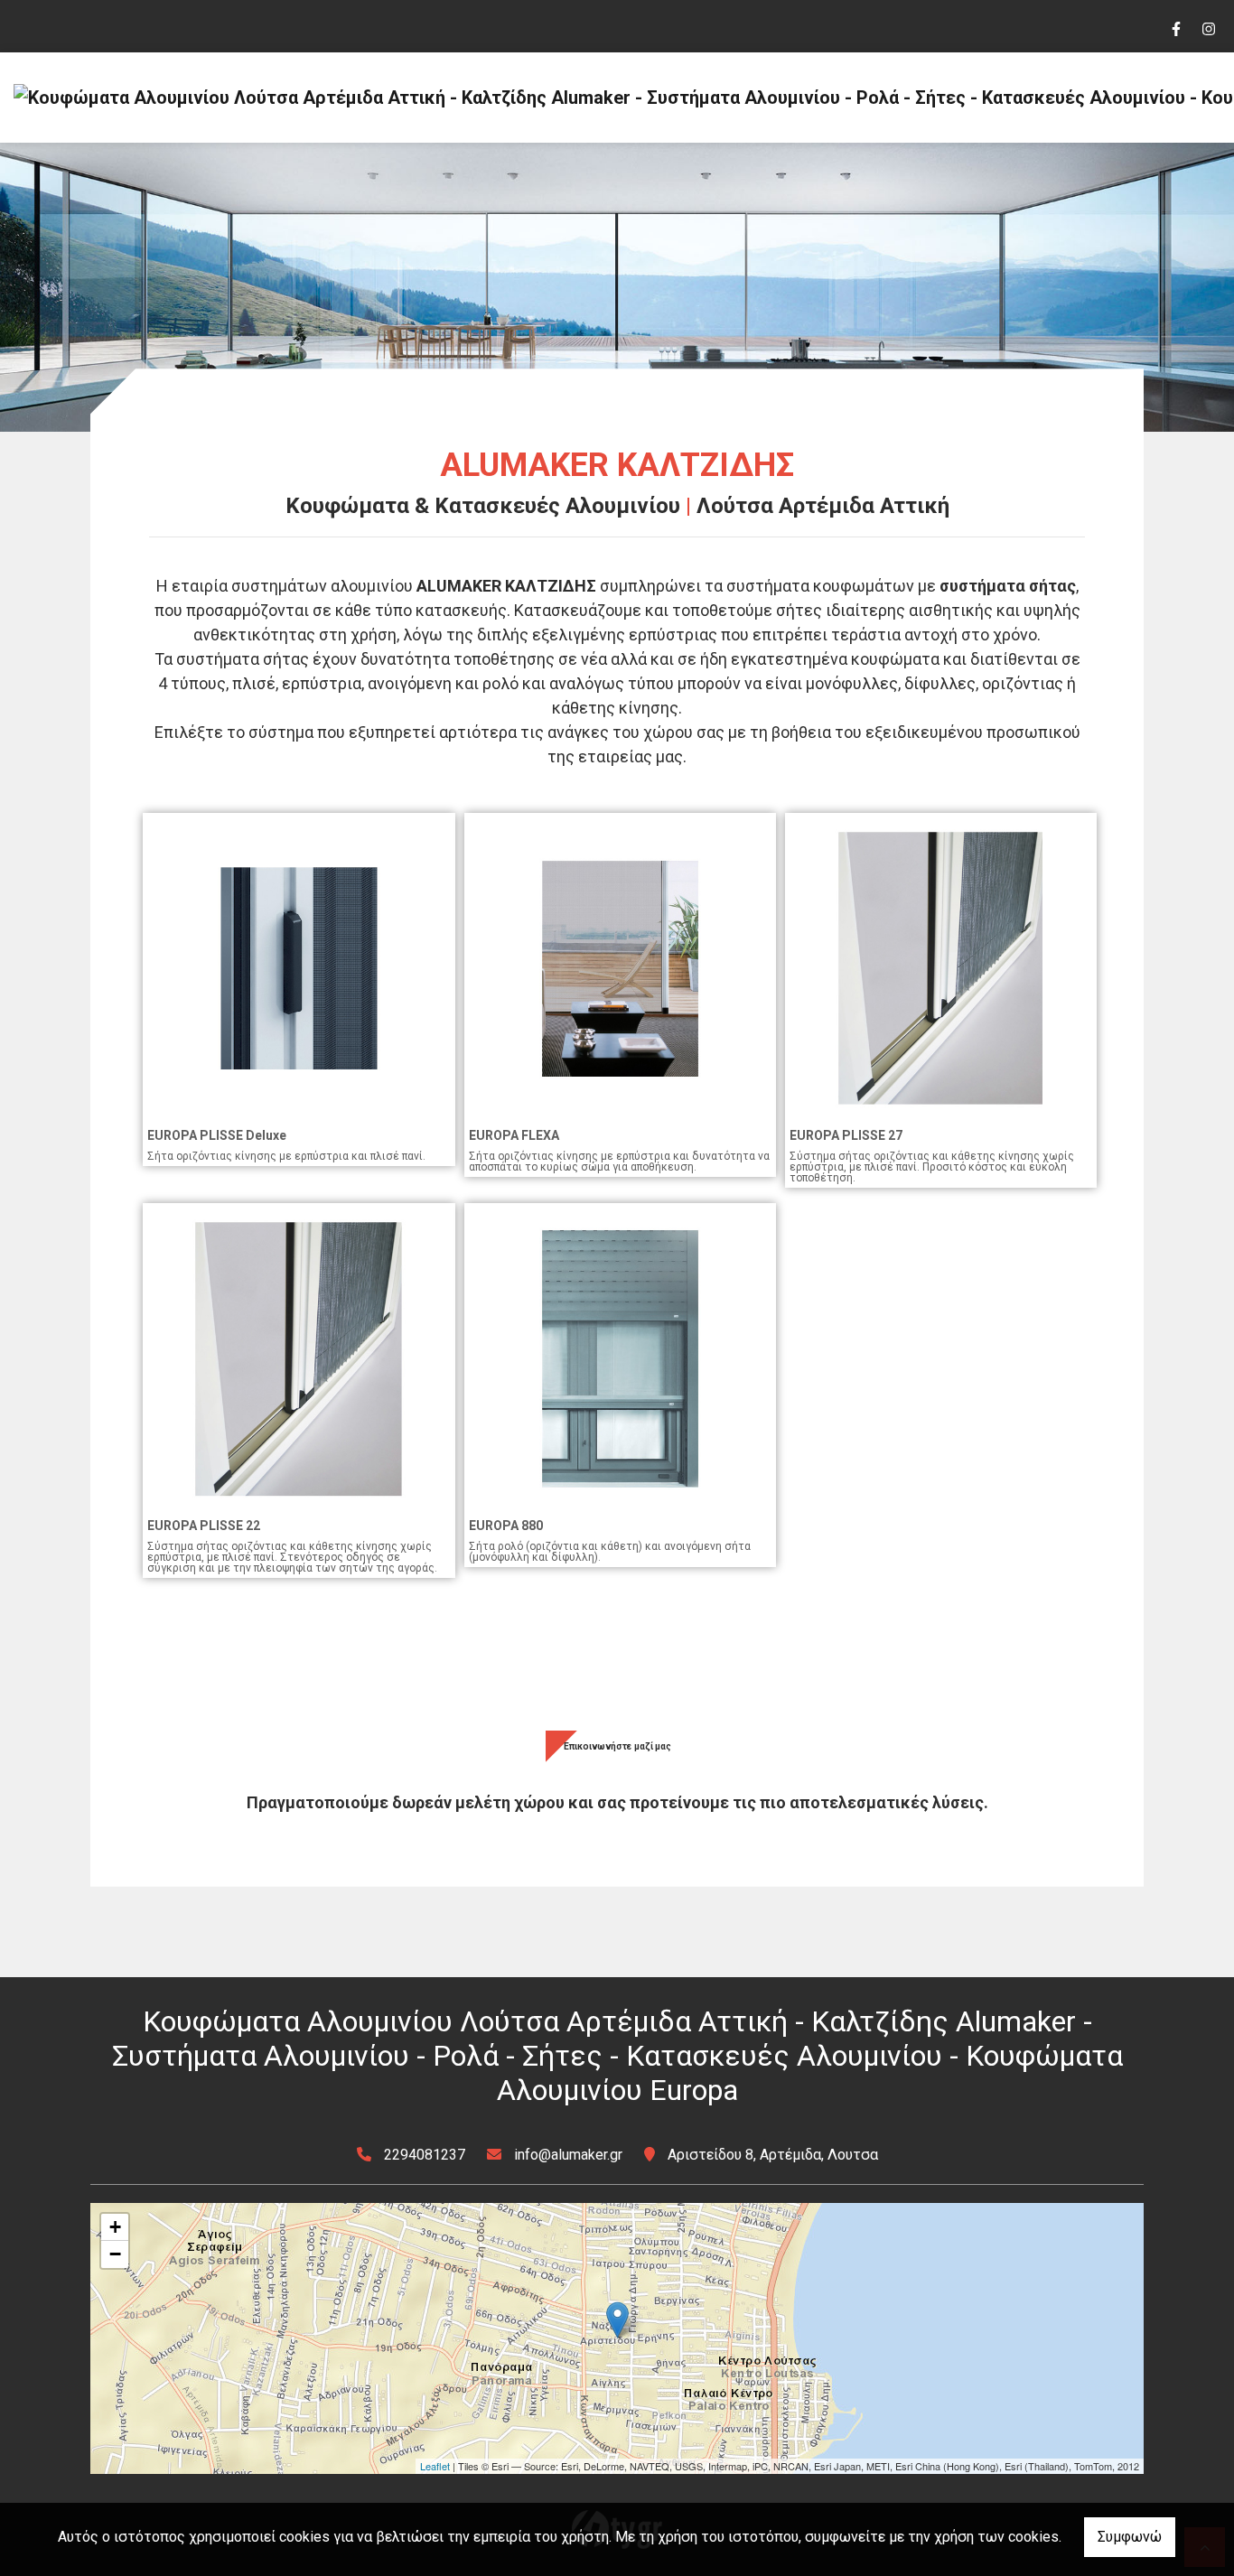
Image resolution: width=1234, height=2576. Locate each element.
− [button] (115, 2254)
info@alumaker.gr (568, 2155)
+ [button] (115, 2227)
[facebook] (1175, 27)
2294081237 (425, 2155)
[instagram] (1208, 27)
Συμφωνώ (1130, 2537)
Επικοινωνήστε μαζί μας (617, 1746)
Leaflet (435, 2466)
